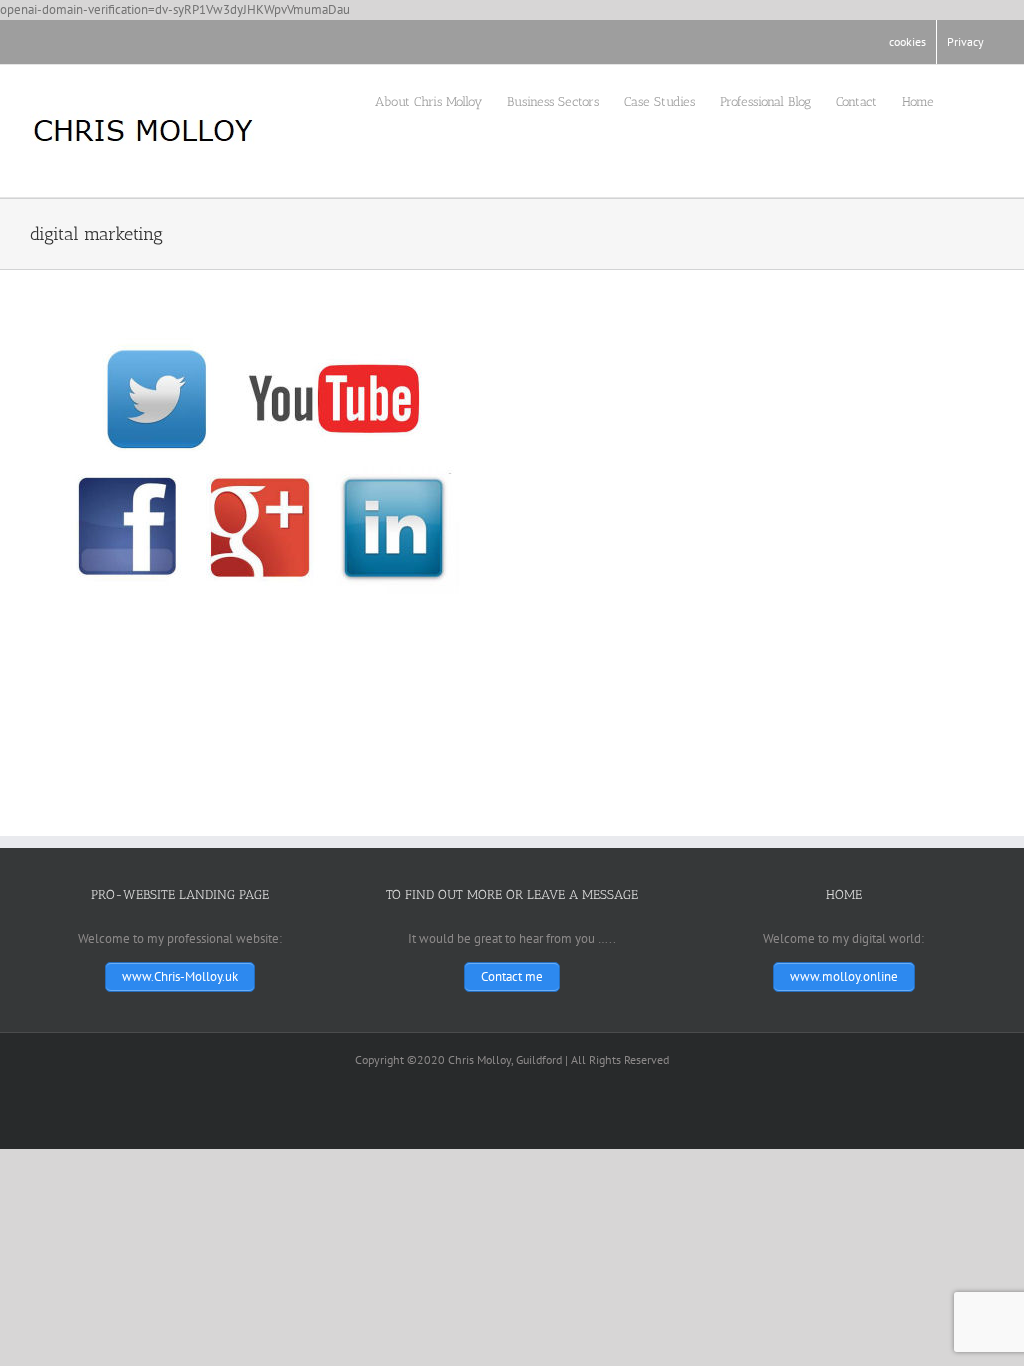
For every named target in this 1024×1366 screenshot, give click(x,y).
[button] (964, 100)
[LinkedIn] (68, 42)
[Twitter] (36, 42)
